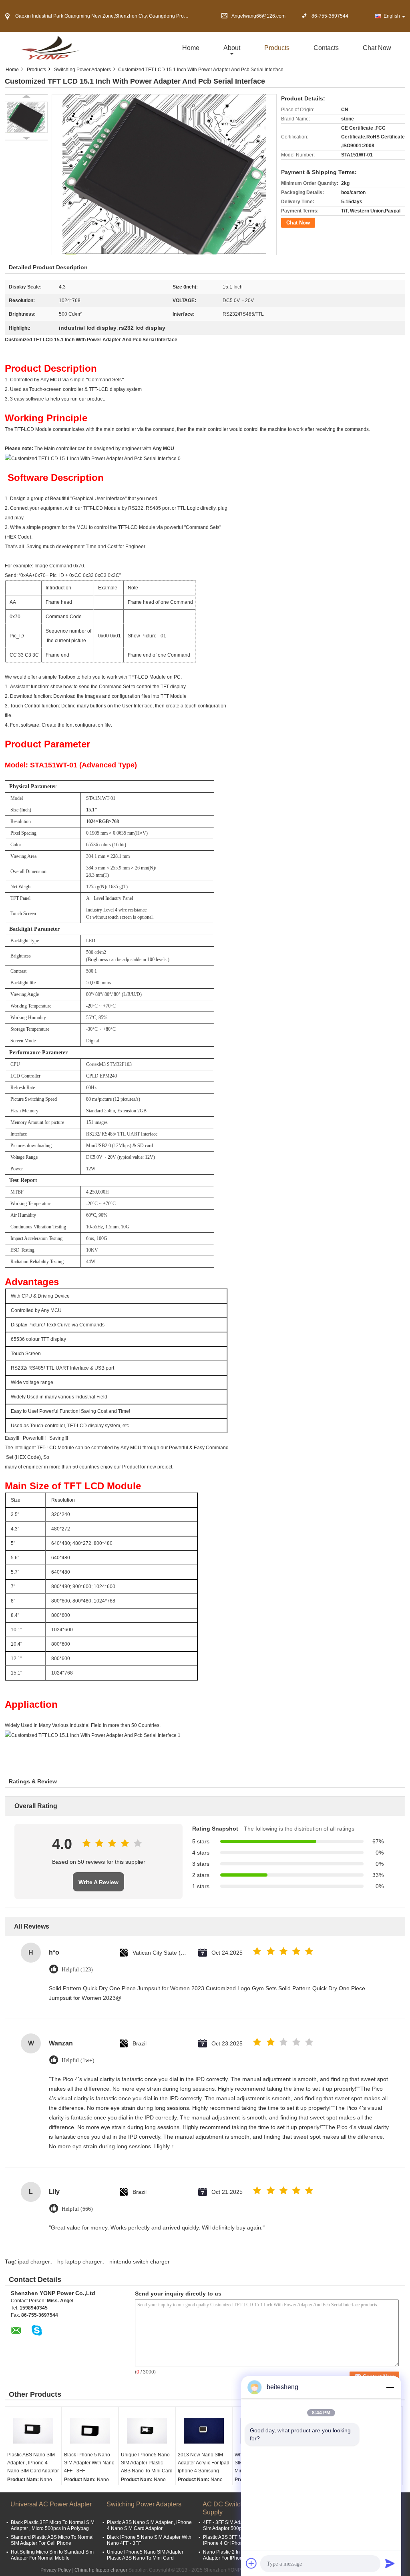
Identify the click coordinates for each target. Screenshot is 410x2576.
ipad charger (34, 2262)
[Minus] (390, 2387)
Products (277, 48)
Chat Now (377, 48)
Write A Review (98, 1882)
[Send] (390, 2563)
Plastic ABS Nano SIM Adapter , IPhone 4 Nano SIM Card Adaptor (33, 2463)
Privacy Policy (56, 2570)
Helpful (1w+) (78, 2060)
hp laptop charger (80, 2262)
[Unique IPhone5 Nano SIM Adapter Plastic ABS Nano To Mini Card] (147, 2431)
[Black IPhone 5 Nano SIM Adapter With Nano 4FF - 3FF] (90, 2431)
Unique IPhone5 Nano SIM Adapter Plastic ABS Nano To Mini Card (147, 2463)
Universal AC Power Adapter (51, 2504)
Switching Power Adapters (82, 70)
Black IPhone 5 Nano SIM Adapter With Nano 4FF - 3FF (89, 2463)
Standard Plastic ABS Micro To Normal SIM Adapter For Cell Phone (52, 2540)
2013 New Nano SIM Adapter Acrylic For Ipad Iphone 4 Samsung (204, 2463)
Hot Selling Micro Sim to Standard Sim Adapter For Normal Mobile (52, 2555)
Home (191, 48)
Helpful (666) (77, 2209)
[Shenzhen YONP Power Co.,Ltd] (49, 48)
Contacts (326, 48)
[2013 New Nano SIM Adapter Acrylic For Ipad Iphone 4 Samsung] (204, 2431)
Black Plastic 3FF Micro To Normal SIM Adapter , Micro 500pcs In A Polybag (53, 2525)
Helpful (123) (77, 1970)
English (392, 16)
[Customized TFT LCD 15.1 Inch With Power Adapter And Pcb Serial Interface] (26, 117)
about (232, 48)
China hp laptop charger (101, 2570)
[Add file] (251, 2563)
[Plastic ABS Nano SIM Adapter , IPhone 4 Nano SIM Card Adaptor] (33, 2431)
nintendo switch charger (140, 2262)
